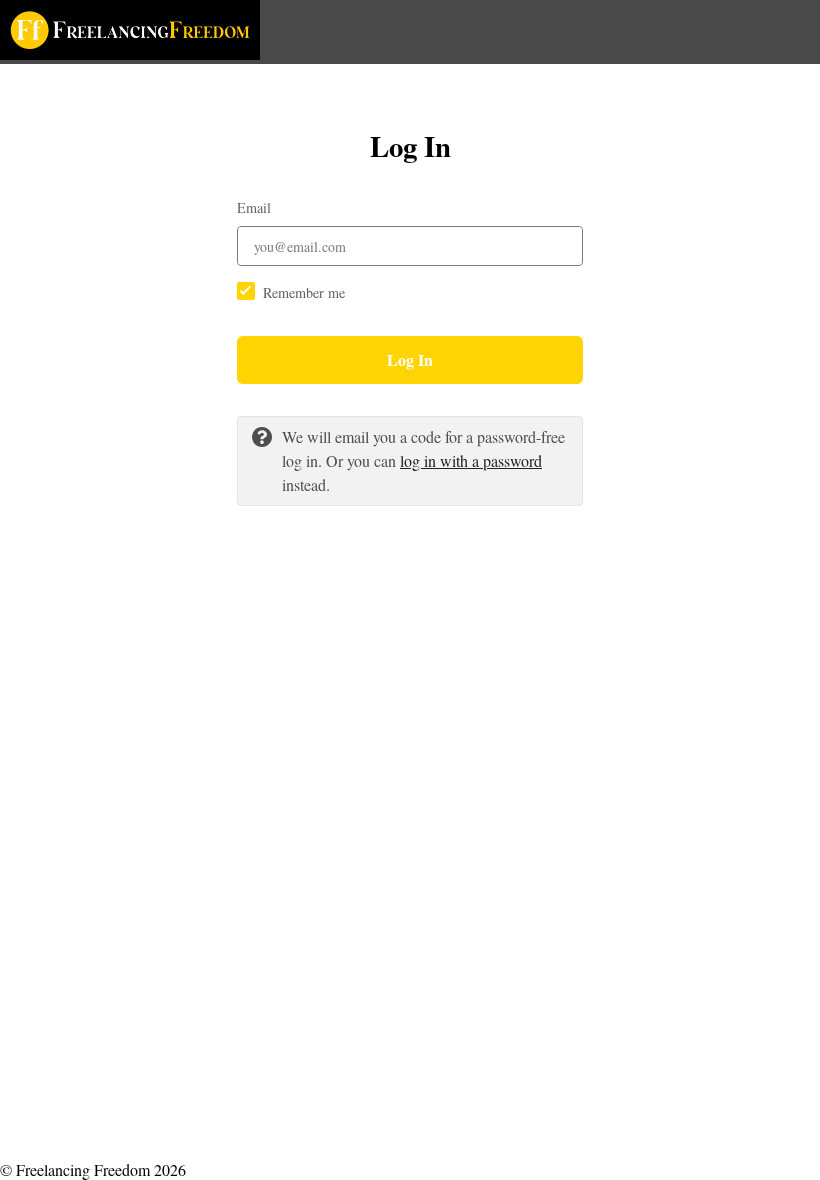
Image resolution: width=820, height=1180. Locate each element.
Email (254, 207)
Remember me (304, 292)
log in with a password (471, 460)
